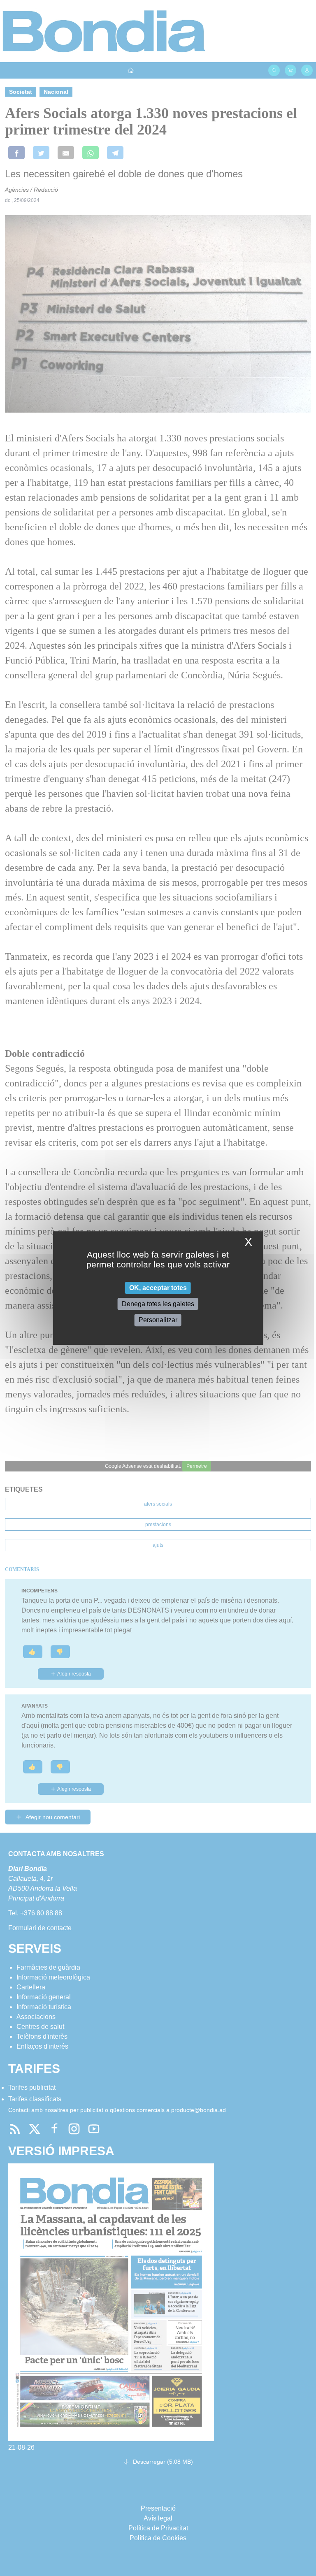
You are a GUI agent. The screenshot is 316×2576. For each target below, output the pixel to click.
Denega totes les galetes (158, 1304)
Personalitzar (158, 1320)
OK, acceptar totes (158, 1288)
